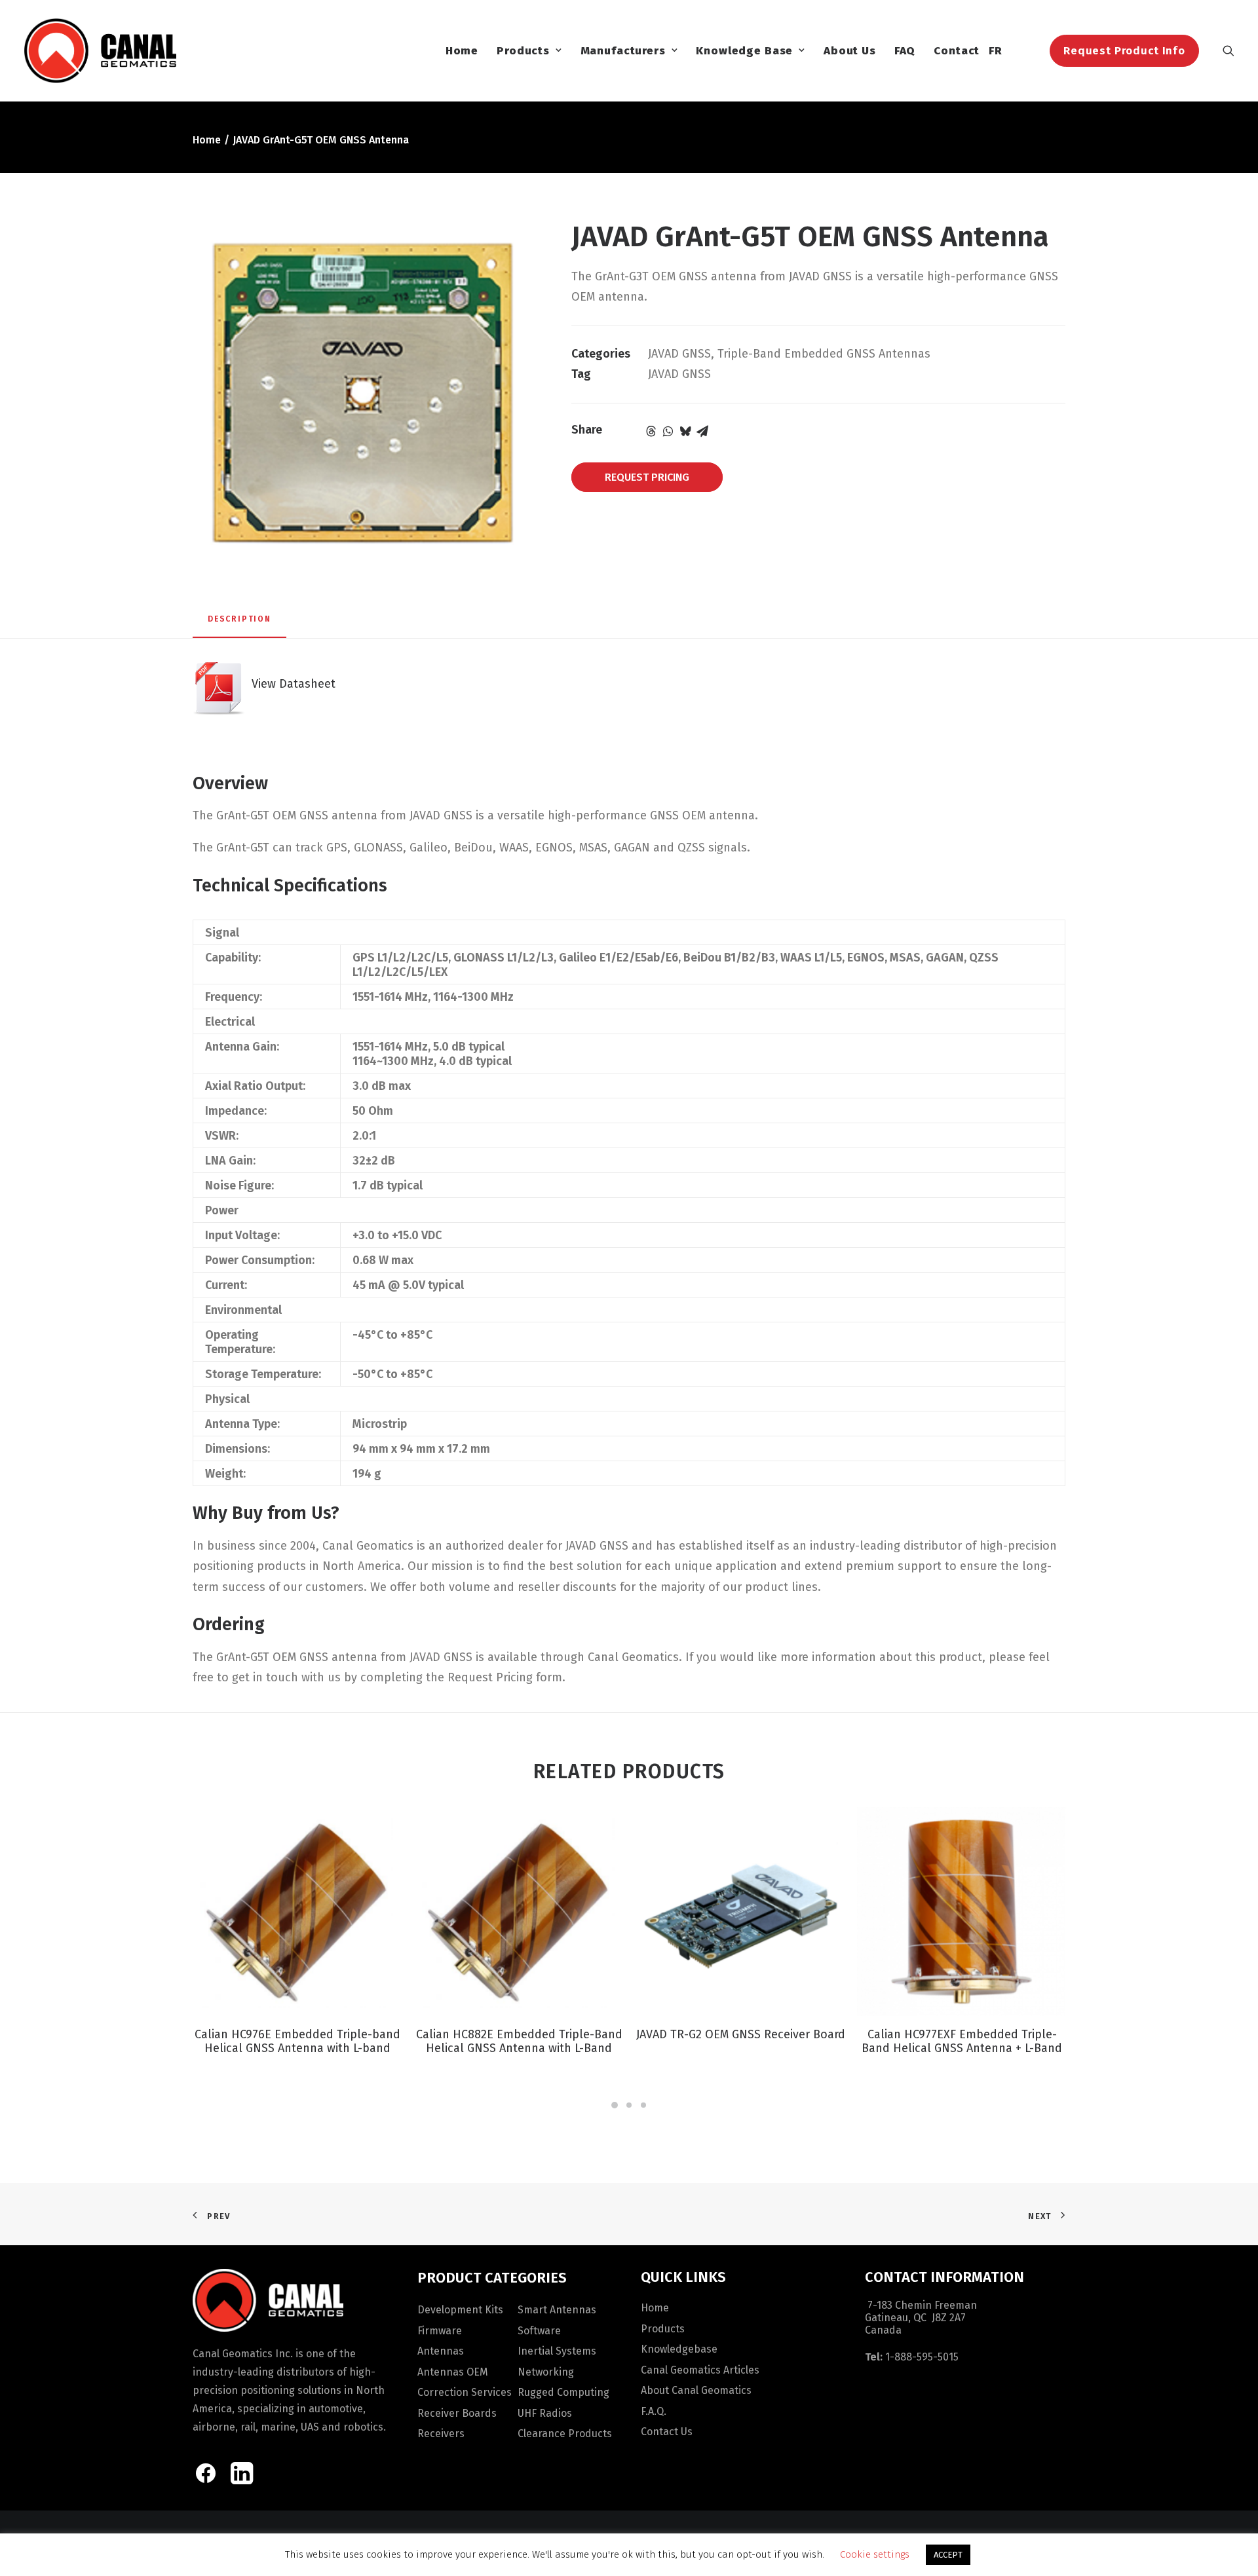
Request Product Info (1124, 51)
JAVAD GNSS (679, 354)
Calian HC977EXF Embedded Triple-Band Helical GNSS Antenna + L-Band (962, 2042)
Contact (957, 51)
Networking (546, 2372)
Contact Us (667, 2432)
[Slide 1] (615, 2105)
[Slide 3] (643, 2105)
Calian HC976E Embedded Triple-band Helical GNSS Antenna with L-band (297, 2042)
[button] (1229, 50)
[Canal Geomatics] (100, 50)
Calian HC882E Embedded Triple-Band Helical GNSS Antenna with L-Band (519, 2042)
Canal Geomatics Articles (700, 2370)
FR (996, 51)
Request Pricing (647, 477)
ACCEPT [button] (948, 2555)
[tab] (239, 624)
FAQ (905, 51)
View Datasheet (290, 684)
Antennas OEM (453, 2372)
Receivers (441, 2434)
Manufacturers (623, 51)
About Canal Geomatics (696, 2390)
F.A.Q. (654, 2411)
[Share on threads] (651, 431)
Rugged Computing (563, 2392)
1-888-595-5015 (922, 2357)
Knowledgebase (679, 2349)
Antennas (441, 2351)
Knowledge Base (744, 51)
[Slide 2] (629, 2105)
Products (523, 51)
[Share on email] (702, 431)
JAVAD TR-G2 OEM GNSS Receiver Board (741, 2034)
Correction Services (465, 2392)
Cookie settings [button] (875, 2554)
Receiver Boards (457, 2413)
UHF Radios (545, 2413)
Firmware (440, 2331)
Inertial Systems (557, 2351)
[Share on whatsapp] (668, 431)
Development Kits (460, 2310)
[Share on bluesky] (685, 431)
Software (539, 2331)
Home (462, 51)
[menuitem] (462, 50)
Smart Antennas (557, 2310)
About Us (850, 51)
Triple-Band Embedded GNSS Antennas (824, 354)
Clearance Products (565, 2434)
